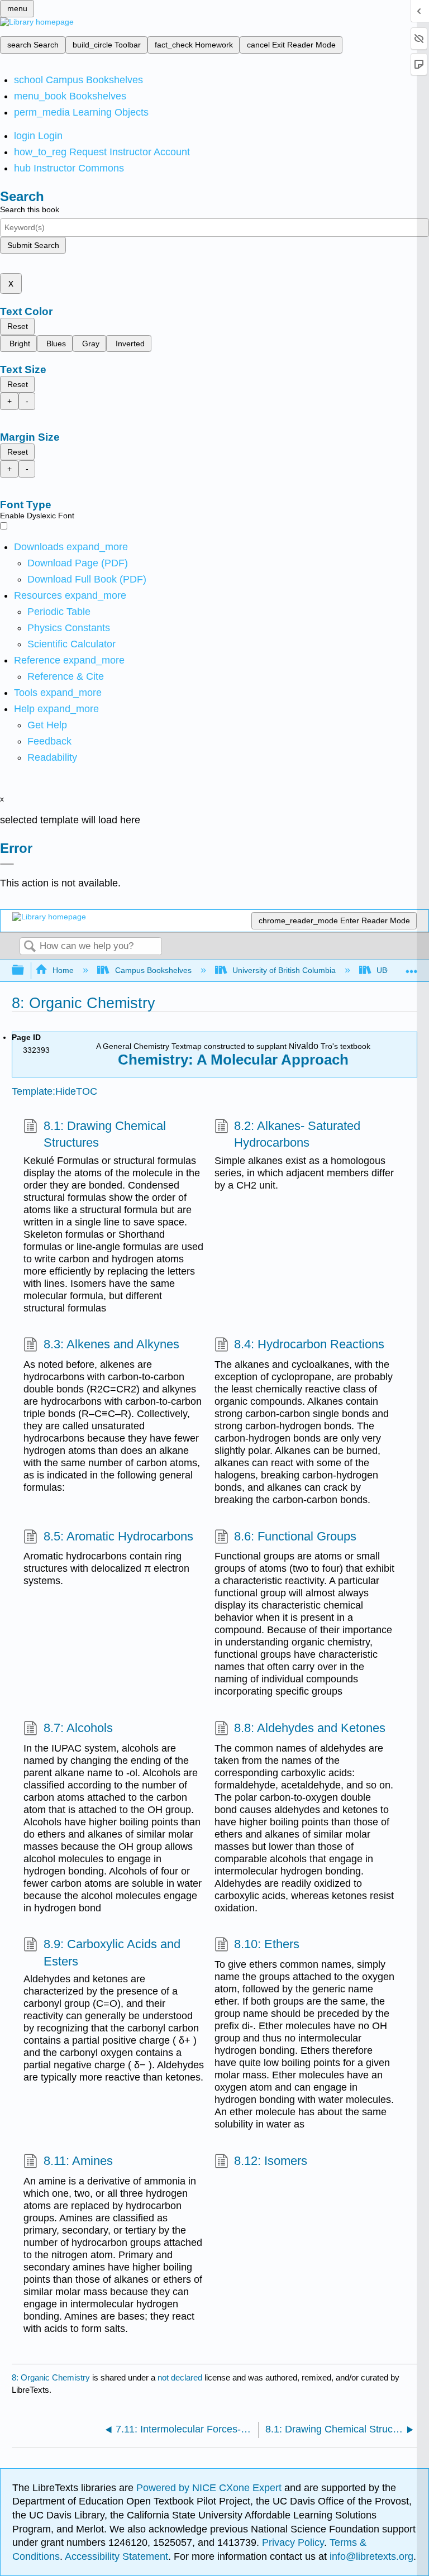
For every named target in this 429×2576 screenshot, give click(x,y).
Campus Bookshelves (153, 970)
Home (63, 970)
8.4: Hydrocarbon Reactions (309, 1344)
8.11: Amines (78, 2161)
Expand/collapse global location (412, 967)
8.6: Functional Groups (295, 1536)
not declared (181, 2377)
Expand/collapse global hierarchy (25, 970)
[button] (49, 741)
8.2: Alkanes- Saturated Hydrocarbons (297, 1134)
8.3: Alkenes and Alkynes (111, 1344)
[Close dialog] (7, 864)
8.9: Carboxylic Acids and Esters (112, 1953)
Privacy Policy (293, 2542)
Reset (18, 326)
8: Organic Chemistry (51, 2377)
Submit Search (33, 245)
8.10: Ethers (267, 1944)
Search (30, 947)
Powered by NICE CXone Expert (210, 2488)
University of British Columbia (284, 970)
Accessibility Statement (116, 2556)
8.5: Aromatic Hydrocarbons (118, 1536)
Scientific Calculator (71, 644)
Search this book (30, 209)
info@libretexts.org (370, 2556)
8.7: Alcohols (78, 1728)
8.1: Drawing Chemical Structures (105, 1134)
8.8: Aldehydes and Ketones (310, 1728)
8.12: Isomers (271, 2161)
